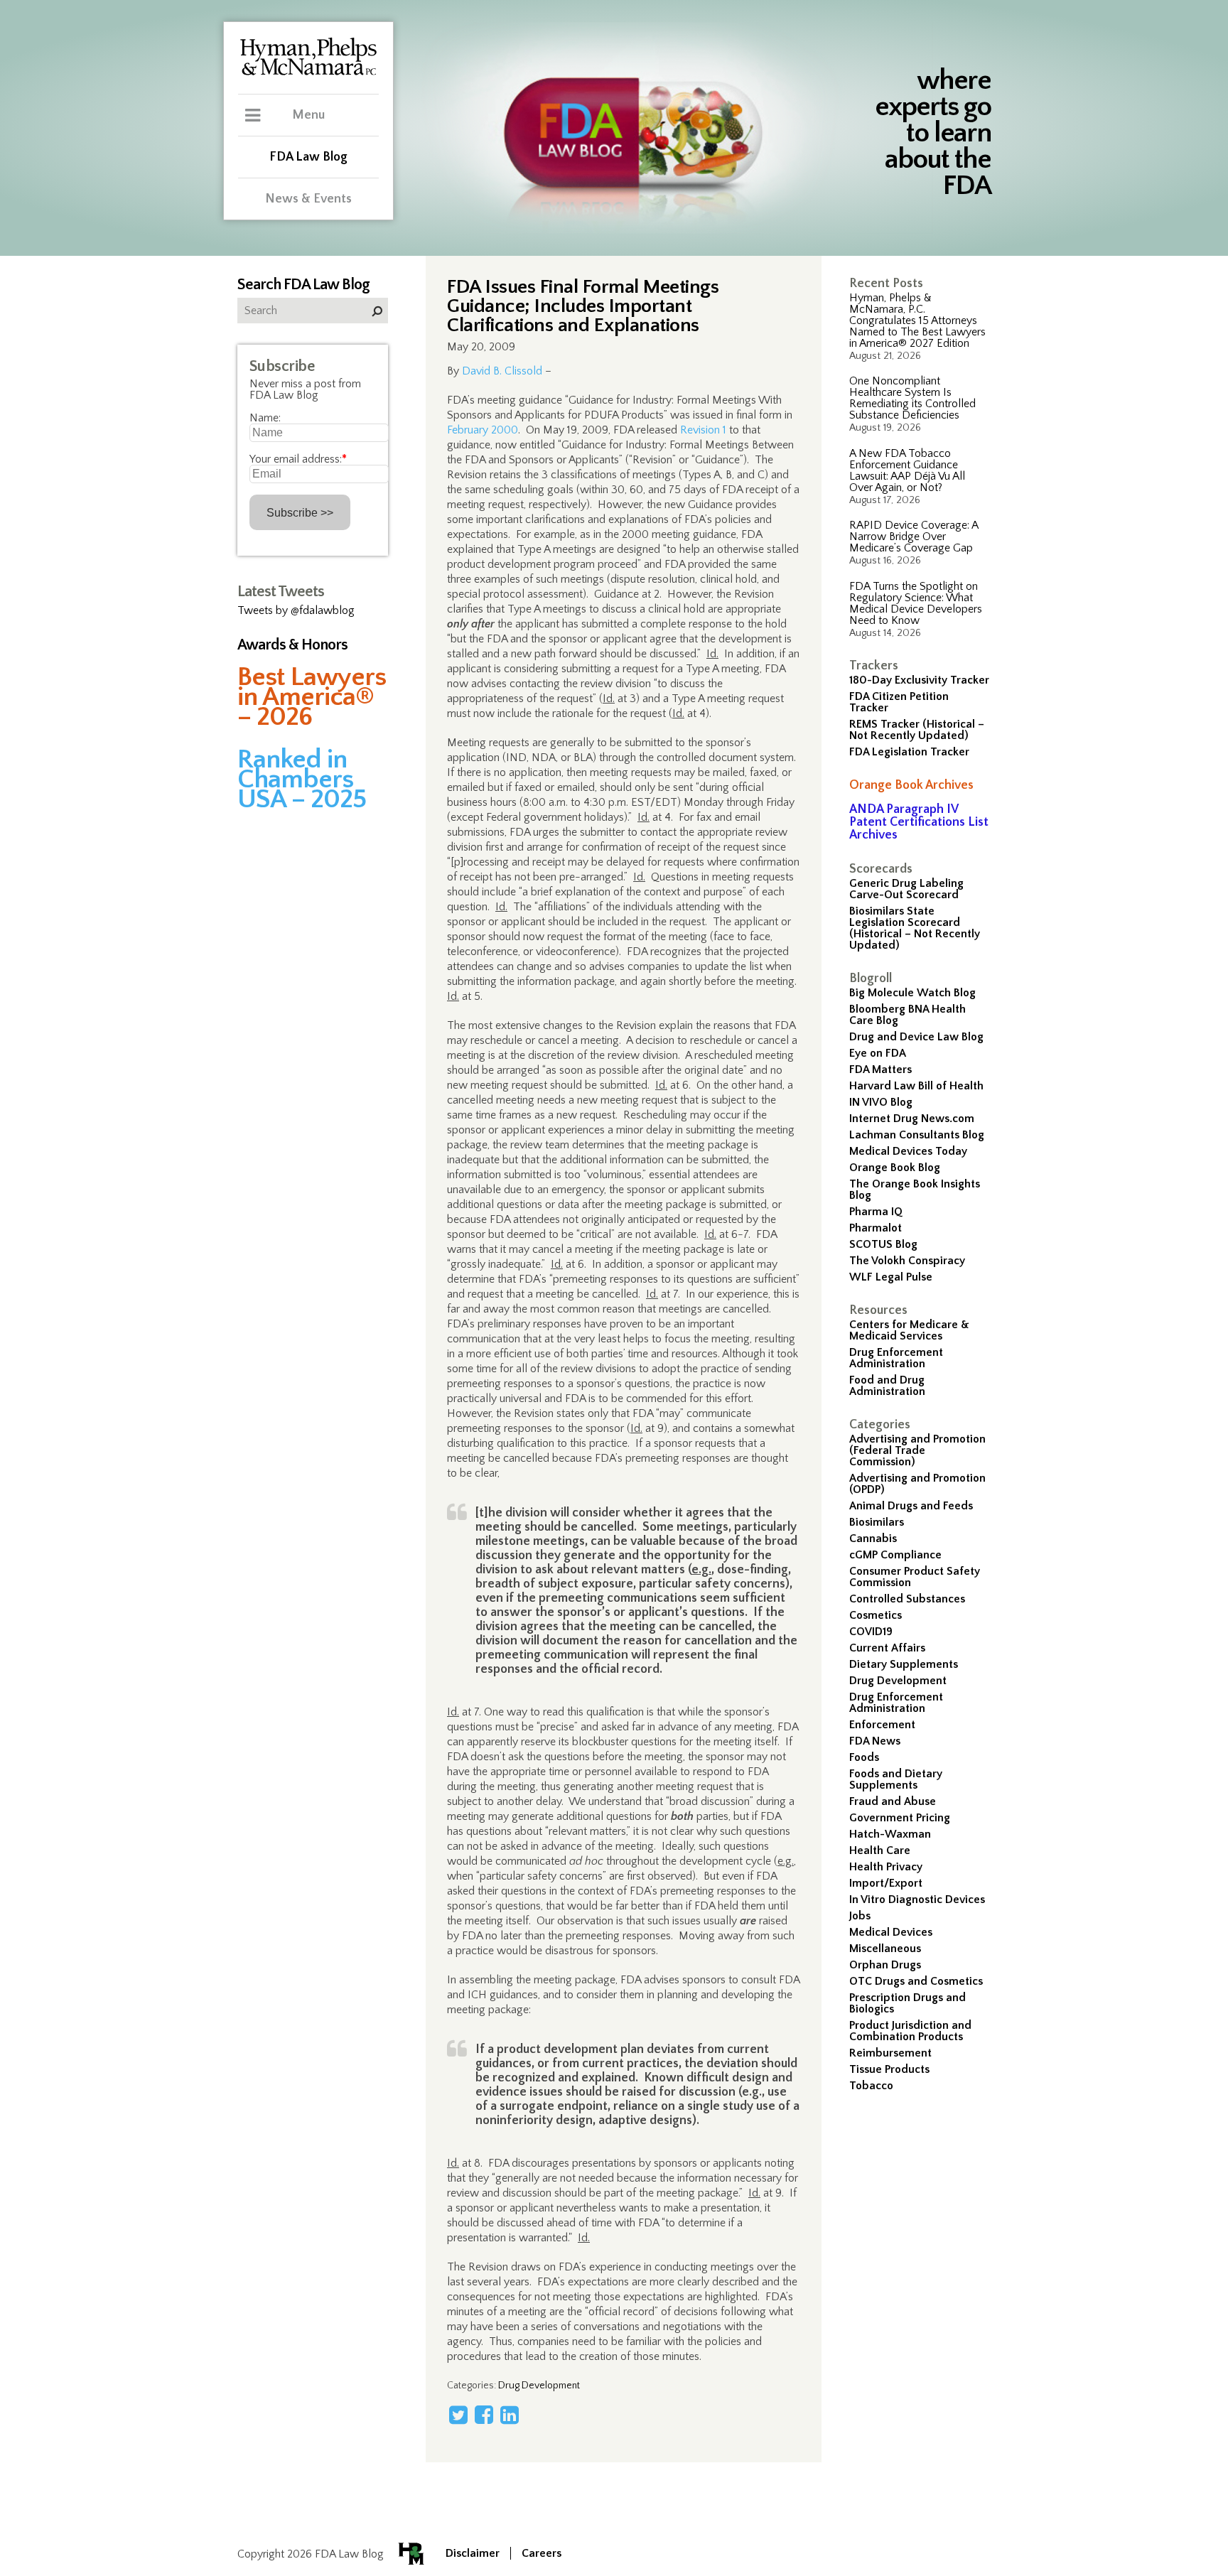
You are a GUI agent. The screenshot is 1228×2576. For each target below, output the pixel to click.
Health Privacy (886, 1867)
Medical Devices (891, 1932)
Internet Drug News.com (912, 1119)
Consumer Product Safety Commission (915, 1577)
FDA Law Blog (308, 157)
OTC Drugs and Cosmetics (916, 1981)
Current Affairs (887, 1648)
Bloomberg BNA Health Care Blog (907, 1015)
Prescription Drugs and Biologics (907, 2003)
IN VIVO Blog (881, 1102)
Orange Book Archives (911, 785)
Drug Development (898, 1681)
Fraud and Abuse (893, 1801)
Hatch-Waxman (890, 1834)
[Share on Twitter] (458, 2415)
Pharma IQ (876, 1212)
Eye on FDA (878, 1053)
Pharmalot (876, 1228)
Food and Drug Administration (887, 1386)
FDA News (875, 1741)
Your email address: (298, 459)
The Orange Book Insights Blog (915, 1190)
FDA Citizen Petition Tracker (899, 702)
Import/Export (886, 1883)
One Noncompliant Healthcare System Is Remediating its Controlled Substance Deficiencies (912, 398)
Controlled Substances (907, 1599)
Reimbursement (890, 2053)
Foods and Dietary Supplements (896, 1779)
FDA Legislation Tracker (909, 752)
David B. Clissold (502, 371)
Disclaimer (473, 2553)
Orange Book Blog (895, 1168)
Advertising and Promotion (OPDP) (917, 1484)
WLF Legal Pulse (891, 1277)
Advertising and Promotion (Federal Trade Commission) (917, 1450)
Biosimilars (877, 1522)
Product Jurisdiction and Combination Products (910, 2031)
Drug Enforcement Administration (896, 1358)
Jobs (860, 1916)
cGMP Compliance (895, 1555)
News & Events (308, 199)
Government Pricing (900, 1818)
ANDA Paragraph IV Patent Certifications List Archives (919, 822)
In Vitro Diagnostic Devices (917, 1899)
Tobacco (871, 2086)
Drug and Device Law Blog (916, 1037)
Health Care (880, 1850)
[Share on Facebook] (484, 2415)
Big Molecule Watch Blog (912, 993)
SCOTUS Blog (883, 1244)
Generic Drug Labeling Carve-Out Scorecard (906, 889)
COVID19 (871, 1632)
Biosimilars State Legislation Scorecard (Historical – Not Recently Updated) (915, 928)
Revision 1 (703, 430)
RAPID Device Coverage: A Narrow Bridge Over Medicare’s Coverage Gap (914, 537)
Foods (864, 1757)
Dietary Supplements (904, 1664)
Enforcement (882, 1725)
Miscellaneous (885, 1949)
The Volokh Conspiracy (907, 1261)
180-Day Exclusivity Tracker (919, 680)
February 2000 (483, 430)
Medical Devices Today (908, 1151)
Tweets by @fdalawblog (296, 610)
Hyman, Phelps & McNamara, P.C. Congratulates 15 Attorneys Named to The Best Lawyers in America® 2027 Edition (917, 320)
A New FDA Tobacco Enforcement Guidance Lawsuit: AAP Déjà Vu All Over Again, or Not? (907, 470)
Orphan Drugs (885, 1965)
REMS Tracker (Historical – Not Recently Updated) (917, 730)
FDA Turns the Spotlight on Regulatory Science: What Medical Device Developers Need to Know (916, 603)
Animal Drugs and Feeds (911, 1506)
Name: (265, 418)
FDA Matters (880, 1069)
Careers (542, 2553)
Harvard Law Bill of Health (916, 1086)
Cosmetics (876, 1615)
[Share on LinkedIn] (510, 2415)
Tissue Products (889, 2069)
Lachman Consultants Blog (917, 1135)
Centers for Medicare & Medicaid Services (909, 1330)
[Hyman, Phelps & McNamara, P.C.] (308, 73)
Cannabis (873, 1538)
